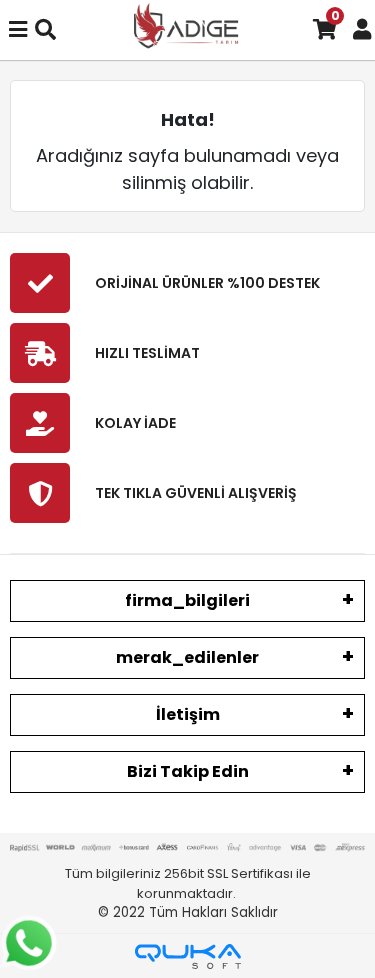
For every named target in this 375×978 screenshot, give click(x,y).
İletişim (188, 714)
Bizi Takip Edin (188, 771)
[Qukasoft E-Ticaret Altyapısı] (188, 956)
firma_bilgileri (187, 600)
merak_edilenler (187, 657)
